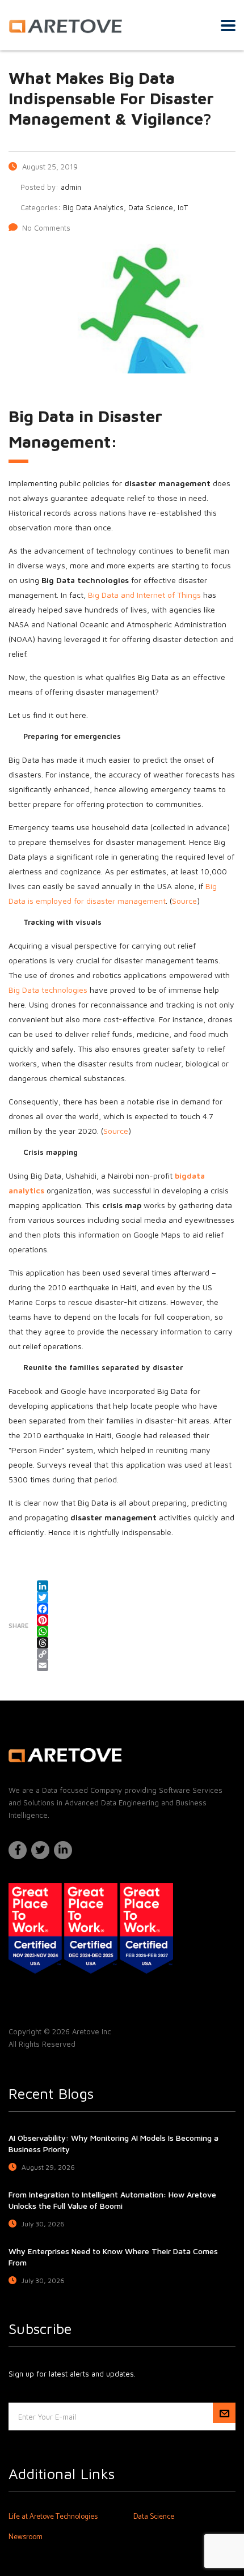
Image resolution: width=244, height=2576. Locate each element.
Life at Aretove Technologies (53, 2517)
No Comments (46, 228)
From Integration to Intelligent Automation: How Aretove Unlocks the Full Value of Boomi (112, 2200)
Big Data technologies (48, 990)
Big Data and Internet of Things (144, 595)
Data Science (154, 2517)
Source (184, 901)
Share (18, 1625)
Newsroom (26, 2537)
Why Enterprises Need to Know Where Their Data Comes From (113, 2257)
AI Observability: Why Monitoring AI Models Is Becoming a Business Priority (113, 2143)
